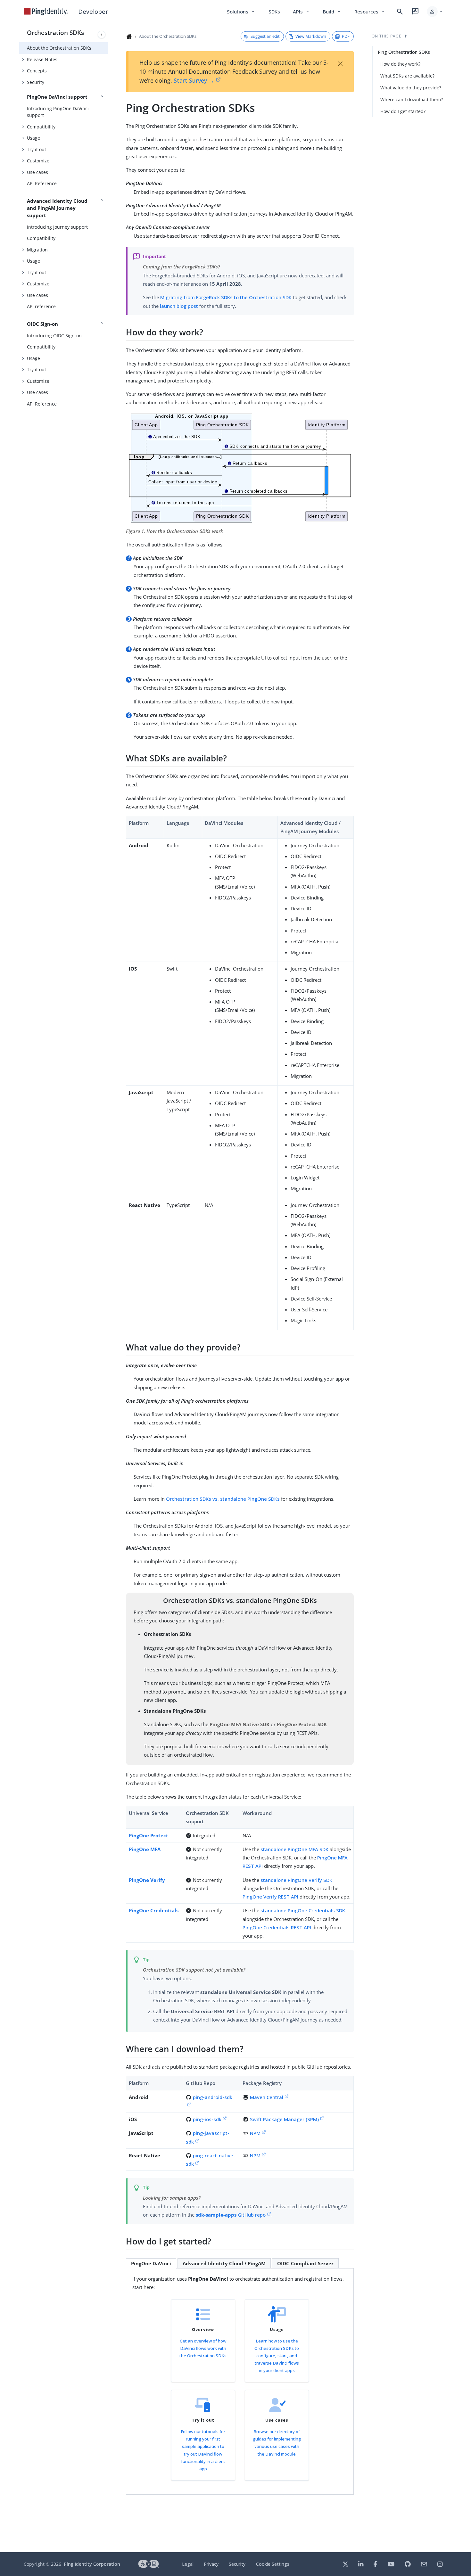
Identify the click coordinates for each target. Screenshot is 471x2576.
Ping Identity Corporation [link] (92, 2564)
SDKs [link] (274, 12)
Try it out (37, 149)
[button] (435, 12)
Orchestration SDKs (55, 33)
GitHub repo (231, 2215)
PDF (346, 36)
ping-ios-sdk (207, 2119)
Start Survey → (194, 80)
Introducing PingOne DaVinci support (58, 112)
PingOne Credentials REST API (277, 1927)
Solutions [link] (241, 12)
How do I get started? (403, 111)
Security (36, 82)
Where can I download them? (412, 99)
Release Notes (42, 59)
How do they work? (400, 64)
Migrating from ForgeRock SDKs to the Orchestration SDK (226, 297)
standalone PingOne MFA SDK (294, 1849)
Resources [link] (370, 12)
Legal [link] (188, 2564)
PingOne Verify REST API (270, 1897)
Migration (37, 250)
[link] (46, 12)
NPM (255, 2133)
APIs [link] (302, 12)
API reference (41, 306)
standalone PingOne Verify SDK (296, 1880)
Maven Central (267, 2097)
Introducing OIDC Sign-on (54, 336)
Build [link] (332, 12)
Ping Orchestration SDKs (404, 52)
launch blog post (179, 306)
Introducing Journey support (57, 227)
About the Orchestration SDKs (59, 48)
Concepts (37, 71)
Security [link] (237, 2564)
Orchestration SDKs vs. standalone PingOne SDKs (223, 1499)
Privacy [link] (211, 2564)
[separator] (108, 1288)
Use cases (37, 172)
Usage (33, 138)
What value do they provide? (411, 88)
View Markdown (311, 36)
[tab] (151, 2263)
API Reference (42, 183)
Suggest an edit (265, 36)
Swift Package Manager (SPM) (284, 2119)
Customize (38, 161)
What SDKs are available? (407, 76)
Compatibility (41, 127)
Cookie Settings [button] (273, 2564)
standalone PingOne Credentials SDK (303, 1910)
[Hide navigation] (102, 35)
